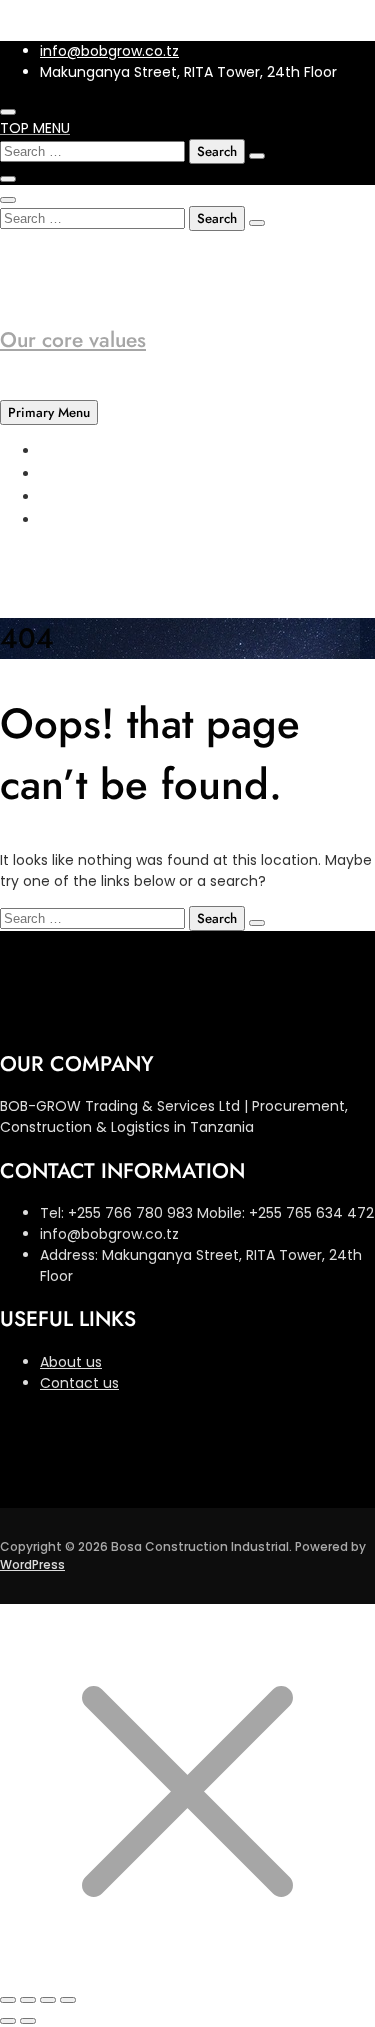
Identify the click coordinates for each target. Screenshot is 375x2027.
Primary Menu (49, 412)
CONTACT (77, 519)
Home (61, 450)
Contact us (79, 1383)
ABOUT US (76, 473)
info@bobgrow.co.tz (109, 51)
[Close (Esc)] (68, 2000)
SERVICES (74, 496)
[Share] (48, 2000)
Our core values (73, 340)
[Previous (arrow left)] (8, 2021)
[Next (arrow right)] (28, 2021)
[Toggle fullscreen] (28, 2000)
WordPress (32, 1564)
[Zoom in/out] (8, 2000)
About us (71, 1362)
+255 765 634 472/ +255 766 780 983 (170, 255)
